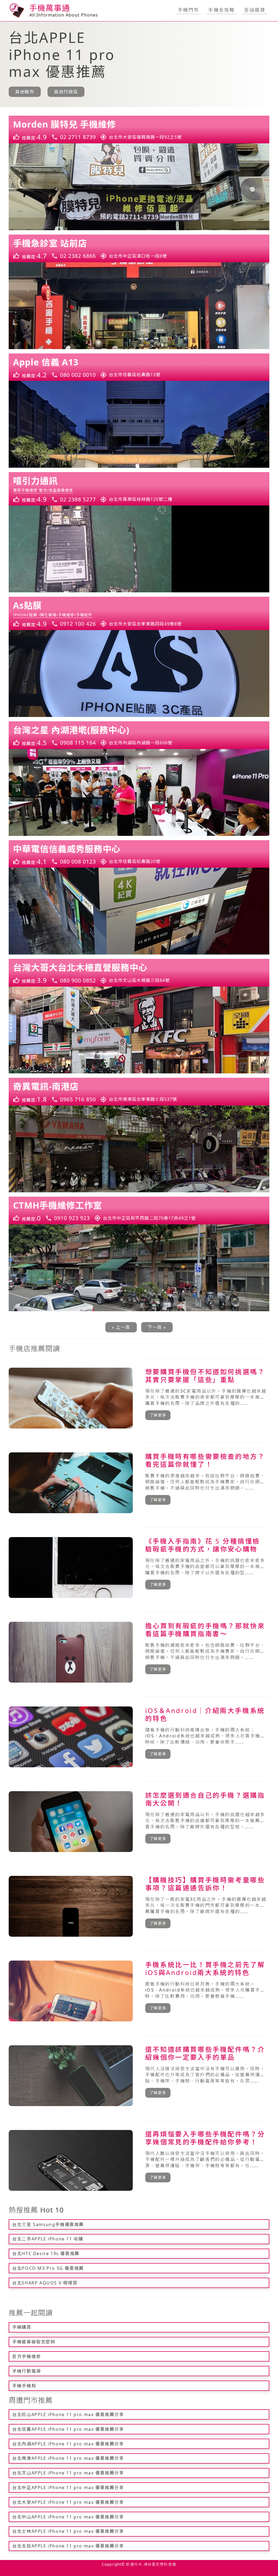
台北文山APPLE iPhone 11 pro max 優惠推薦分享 (68, 2473)
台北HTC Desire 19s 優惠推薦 (46, 2253)
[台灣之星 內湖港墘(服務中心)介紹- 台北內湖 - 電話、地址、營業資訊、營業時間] (139, 735)
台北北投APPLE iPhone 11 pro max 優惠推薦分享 (68, 2546)
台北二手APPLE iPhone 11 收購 (48, 2239)
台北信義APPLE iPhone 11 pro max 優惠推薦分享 (68, 2429)
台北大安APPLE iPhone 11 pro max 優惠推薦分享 (68, 2502)
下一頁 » (157, 1327)
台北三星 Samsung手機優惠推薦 (48, 2224)
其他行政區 (66, 92)
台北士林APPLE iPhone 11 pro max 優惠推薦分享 (68, 2531)
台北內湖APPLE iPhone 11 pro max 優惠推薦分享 (68, 2444)
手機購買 (22, 2327)
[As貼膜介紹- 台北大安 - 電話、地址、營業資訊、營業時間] (139, 613)
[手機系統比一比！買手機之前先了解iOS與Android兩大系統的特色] (139, 1991)
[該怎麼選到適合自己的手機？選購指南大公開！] (139, 1822)
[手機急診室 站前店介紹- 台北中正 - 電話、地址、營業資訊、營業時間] (139, 248)
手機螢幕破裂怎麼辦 (34, 2342)
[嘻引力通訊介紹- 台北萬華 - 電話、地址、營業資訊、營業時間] (139, 489)
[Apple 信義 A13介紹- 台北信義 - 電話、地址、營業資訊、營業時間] (139, 367)
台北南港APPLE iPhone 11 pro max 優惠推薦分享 (68, 2458)
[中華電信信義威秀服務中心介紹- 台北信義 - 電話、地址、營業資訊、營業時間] (139, 854)
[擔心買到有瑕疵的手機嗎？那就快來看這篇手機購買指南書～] (139, 1652)
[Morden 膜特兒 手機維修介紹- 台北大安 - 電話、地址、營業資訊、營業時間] (139, 129)
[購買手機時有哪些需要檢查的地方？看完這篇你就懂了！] (139, 1483)
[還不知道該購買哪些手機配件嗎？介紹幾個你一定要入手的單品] (139, 2076)
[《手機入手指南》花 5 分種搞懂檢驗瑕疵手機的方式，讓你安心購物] (139, 1567)
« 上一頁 (121, 1327)
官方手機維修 (27, 2356)
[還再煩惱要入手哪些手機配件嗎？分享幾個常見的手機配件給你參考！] (139, 2160)
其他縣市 (25, 92)
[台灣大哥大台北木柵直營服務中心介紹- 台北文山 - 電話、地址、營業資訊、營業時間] (139, 973)
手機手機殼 (24, 2386)
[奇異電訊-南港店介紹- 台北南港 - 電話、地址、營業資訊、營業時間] (139, 1092)
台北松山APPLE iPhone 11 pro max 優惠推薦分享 (68, 2414)
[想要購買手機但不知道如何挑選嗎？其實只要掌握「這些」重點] (139, 1398)
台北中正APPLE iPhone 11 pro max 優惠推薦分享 (68, 2488)
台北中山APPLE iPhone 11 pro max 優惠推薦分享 (68, 2517)
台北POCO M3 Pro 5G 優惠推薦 (48, 2268)
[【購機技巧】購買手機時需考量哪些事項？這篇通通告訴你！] (139, 1906)
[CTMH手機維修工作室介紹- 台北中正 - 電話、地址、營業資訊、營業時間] (139, 1210)
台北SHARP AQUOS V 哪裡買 (45, 2283)
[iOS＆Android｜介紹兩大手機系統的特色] (139, 1737)
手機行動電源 (27, 2371)
